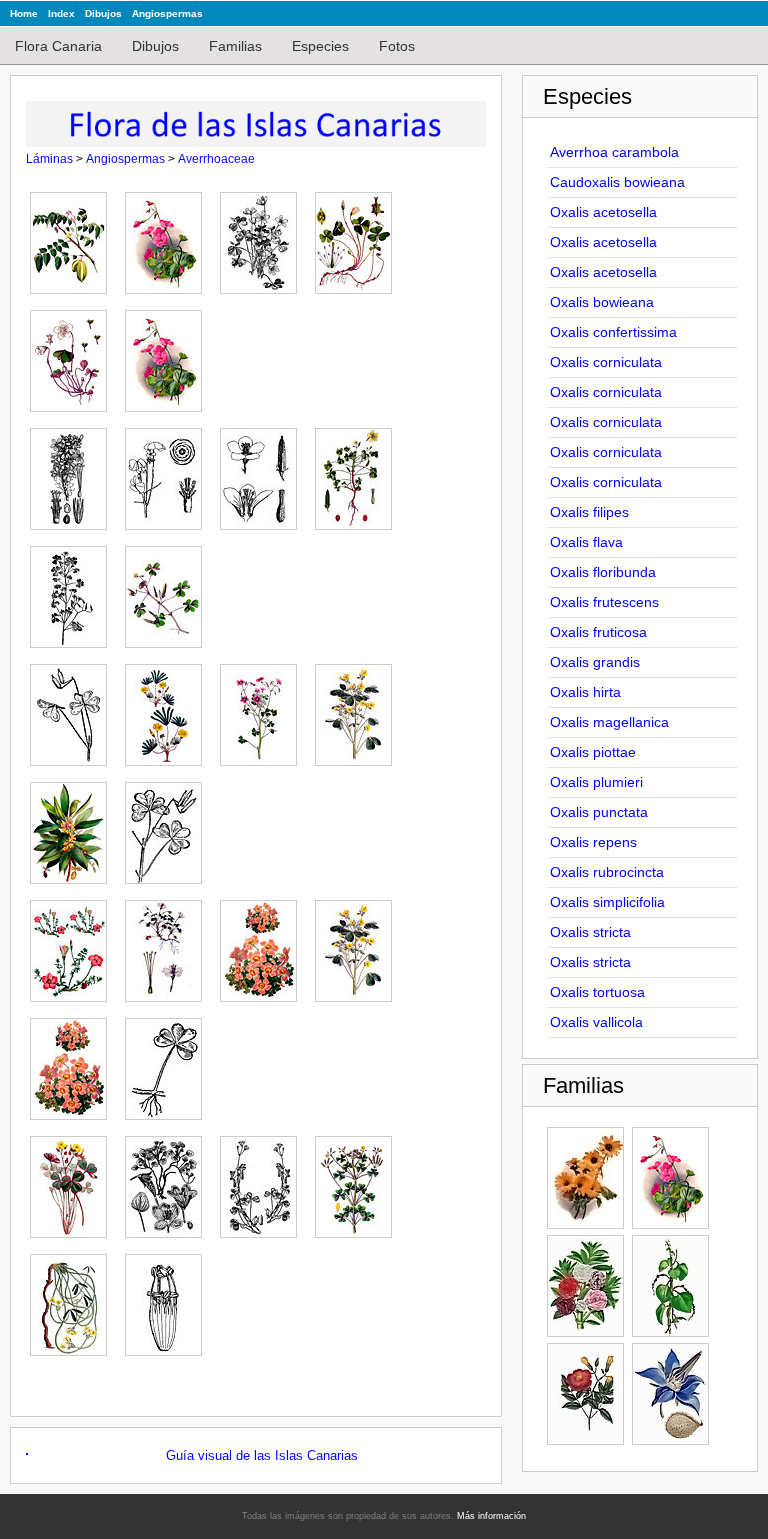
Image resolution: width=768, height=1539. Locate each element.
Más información (491, 1516)
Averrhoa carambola (614, 152)
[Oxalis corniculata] (168, 474)
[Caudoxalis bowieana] (168, 238)
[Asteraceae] (585, 1178)
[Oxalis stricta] (263, 1182)
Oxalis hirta (585, 692)
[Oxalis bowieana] (168, 356)
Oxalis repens (593, 842)
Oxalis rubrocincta (607, 872)
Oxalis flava (586, 542)
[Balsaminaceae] (585, 1286)
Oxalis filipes (589, 512)
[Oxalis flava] (168, 710)
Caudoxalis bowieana (617, 182)
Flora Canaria (58, 46)
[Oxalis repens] (168, 1064)
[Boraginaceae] (670, 1394)
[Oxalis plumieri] (358, 946)
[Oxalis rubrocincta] (73, 1182)
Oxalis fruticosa (598, 632)
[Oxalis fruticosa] (73, 828)
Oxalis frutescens (604, 602)
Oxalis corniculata (606, 362)
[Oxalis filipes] (73, 710)
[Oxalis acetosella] (263, 238)
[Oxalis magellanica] (168, 946)
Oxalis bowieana (602, 302)
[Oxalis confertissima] (73, 474)
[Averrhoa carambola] (73, 238)
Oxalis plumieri (596, 782)
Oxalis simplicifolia (607, 902)
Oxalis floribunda (603, 572)
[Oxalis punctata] (73, 1064)
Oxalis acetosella (603, 212)
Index (61, 13)
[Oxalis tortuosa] (73, 1300)
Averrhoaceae (216, 159)
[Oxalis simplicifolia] (168, 1182)
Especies (320, 46)
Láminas (49, 159)
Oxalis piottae (593, 752)
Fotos (397, 46)
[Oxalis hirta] (73, 946)
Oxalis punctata (599, 812)
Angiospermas (167, 13)
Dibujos (103, 13)
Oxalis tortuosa (597, 992)
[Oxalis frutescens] (358, 710)
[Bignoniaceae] (585, 1394)
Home (24, 13)
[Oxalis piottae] (263, 946)
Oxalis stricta (590, 932)
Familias (235, 46)
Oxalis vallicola (596, 1022)
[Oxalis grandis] (168, 828)
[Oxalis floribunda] (263, 710)
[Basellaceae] (670, 1286)
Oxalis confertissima (613, 332)
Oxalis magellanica (609, 722)
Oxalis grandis (595, 662)
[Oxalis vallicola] (168, 1300)
